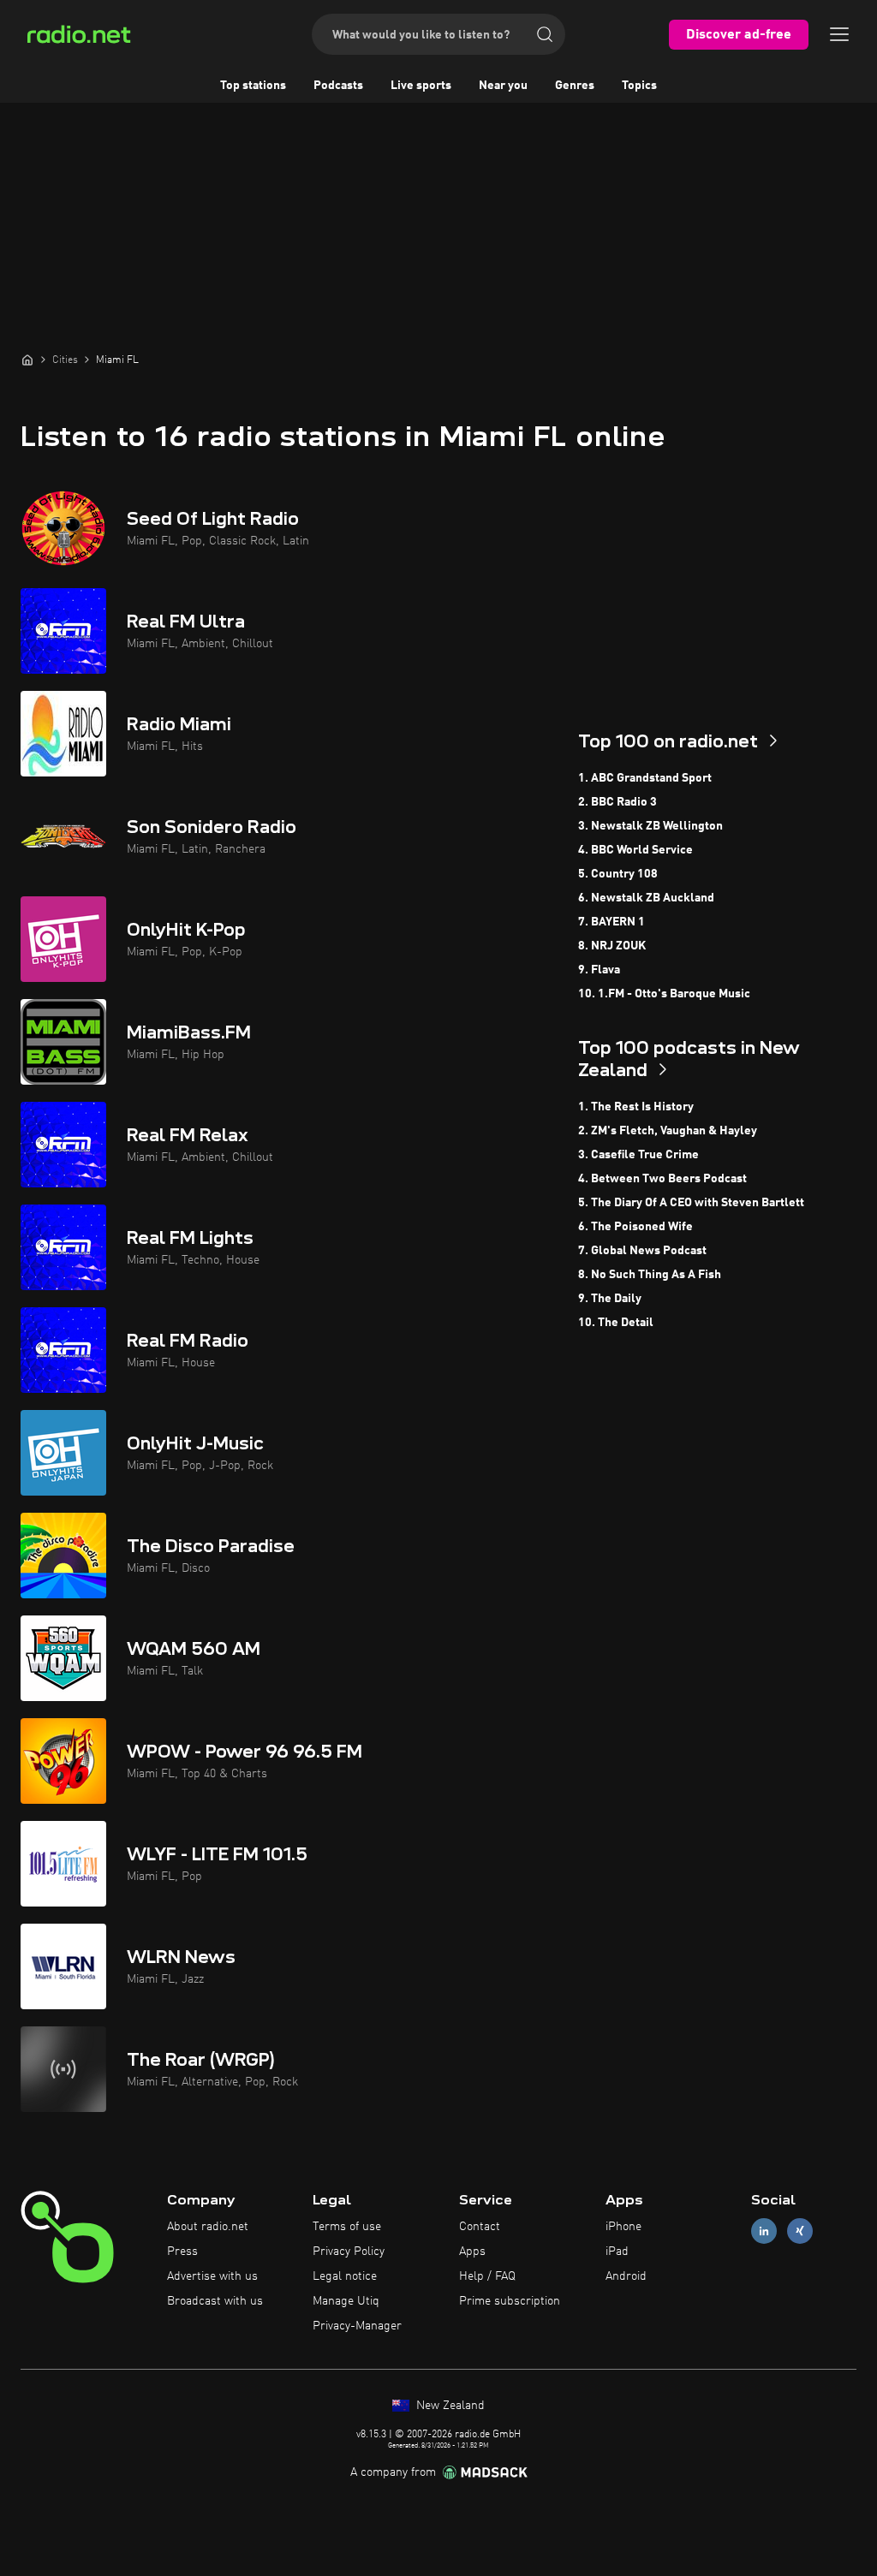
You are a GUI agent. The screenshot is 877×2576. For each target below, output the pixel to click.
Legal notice (345, 2276)
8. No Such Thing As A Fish (650, 1275)
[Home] (27, 360)
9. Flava (599, 970)
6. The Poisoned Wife (635, 1227)
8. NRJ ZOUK (612, 946)
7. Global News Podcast (642, 1251)
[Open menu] (839, 34)
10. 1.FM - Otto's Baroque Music (664, 994)
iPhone (623, 2227)
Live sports (421, 86)
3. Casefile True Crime (638, 1155)
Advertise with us (212, 2276)
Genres (575, 86)
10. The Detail (616, 1323)
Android (626, 2276)
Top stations (253, 86)
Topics (639, 86)
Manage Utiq (346, 2301)
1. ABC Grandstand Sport (645, 778)
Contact (480, 2227)
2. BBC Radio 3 (617, 802)
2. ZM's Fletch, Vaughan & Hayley (668, 1131)
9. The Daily (610, 1299)
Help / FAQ (487, 2276)
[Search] (545, 34)
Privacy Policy (349, 2252)
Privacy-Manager (357, 2326)
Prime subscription (510, 2301)
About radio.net (208, 2227)
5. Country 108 (618, 874)
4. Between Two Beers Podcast (662, 1179)
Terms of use (347, 2227)
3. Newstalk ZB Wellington (650, 826)
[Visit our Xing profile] (800, 2231)
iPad (617, 2252)
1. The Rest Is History (636, 1107)
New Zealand (449, 2406)
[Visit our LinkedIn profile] (764, 2231)
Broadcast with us (215, 2301)
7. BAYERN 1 (612, 922)
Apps (472, 2252)
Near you (503, 86)
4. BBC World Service (635, 850)
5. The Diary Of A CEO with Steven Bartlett (691, 1203)
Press (182, 2252)
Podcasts (338, 86)
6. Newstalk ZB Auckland (646, 898)
